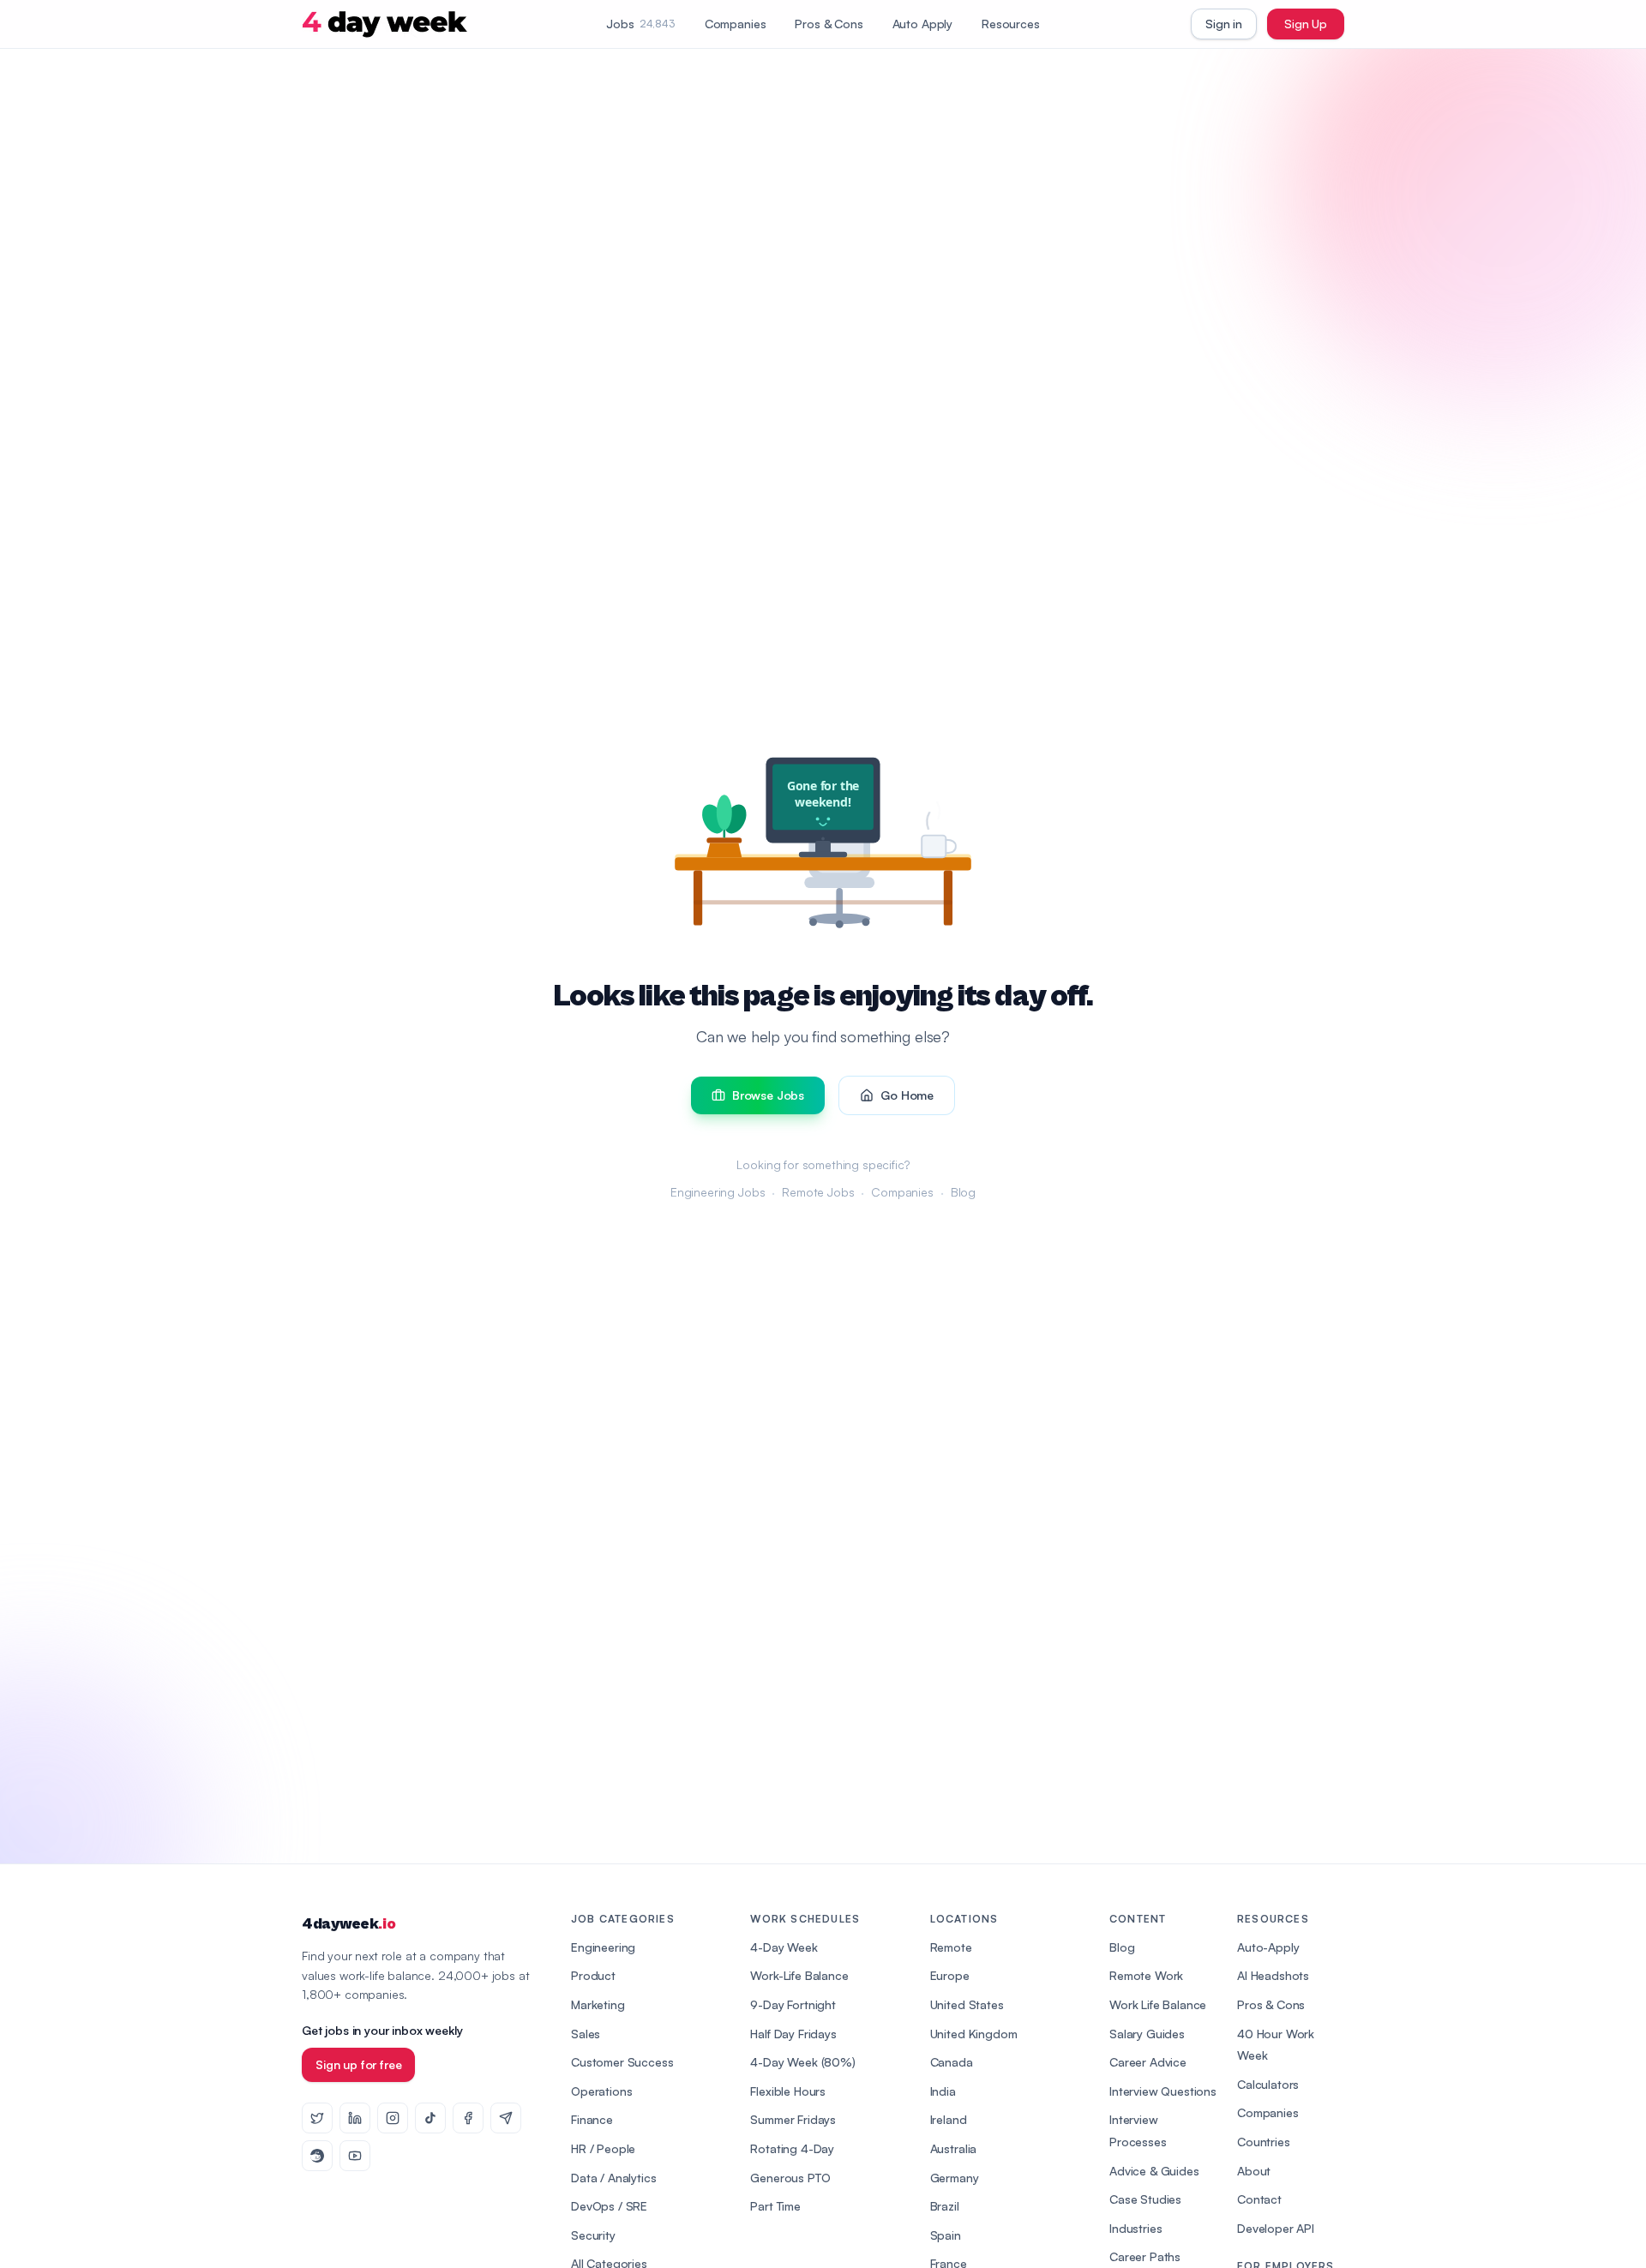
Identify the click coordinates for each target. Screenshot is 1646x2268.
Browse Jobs (768, 1095)
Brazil (945, 2206)
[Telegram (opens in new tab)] (506, 2118)
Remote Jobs (818, 1192)
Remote (951, 1947)
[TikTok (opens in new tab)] (430, 2118)
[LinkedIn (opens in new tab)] (355, 2118)
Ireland (949, 2119)
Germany (955, 2178)
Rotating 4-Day (792, 2148)
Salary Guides (1147, 2034)
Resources (1011, 24)
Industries (1135, 2228)
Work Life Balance (1158, 2004)
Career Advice (1148, 2062)
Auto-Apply (1268, 1947)
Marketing (598, 2004)
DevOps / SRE (609, 2206)
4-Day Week (784, 1947)
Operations (601, 2091)
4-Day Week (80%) (802, 2062)
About (1254, 2171)
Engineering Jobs (718, 1192)
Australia (954, 2148)
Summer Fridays (793, 2119)
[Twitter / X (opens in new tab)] (317, 2118)
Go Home (907, 1095)
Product (593, 1975)
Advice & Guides (1154, 2171)
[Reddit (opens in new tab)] (317, 2156)
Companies (736, 24)
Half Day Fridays (793, 2034)
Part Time (775, 2206)
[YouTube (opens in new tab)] (355, 2156)
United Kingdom (974, 2034)
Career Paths (1145, 2256)
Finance (592, 2119)
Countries (1264, 2142)
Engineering (603, 1947)
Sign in (1224, 24)
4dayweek (348, 1924)
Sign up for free (358, 2064)
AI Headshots (1273, 1975)
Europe (950, 1975)
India (943, 2091)
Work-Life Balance (799, 1975)
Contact (1259, 2199)
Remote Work (1146, 1975)
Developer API (1276, 2228)
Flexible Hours (788, 2091)
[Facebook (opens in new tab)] (468, 2118)
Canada (952, 2062)
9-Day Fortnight (793, 2004)
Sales (586, 2034)
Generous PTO (790, 2178)
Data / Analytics (613, 2178)
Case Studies (1145, 2199)
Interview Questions (1163, 2091)
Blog (963, 1192)
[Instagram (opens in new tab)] (393, 2118)
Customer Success (622, 2062)
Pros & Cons (829, 24)
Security (593, 2235)
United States (967, 2004)
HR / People (603, 2148)
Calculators (1268, 2084)
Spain (946, 2235)
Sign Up (1306, 24)
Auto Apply (922, 24)
